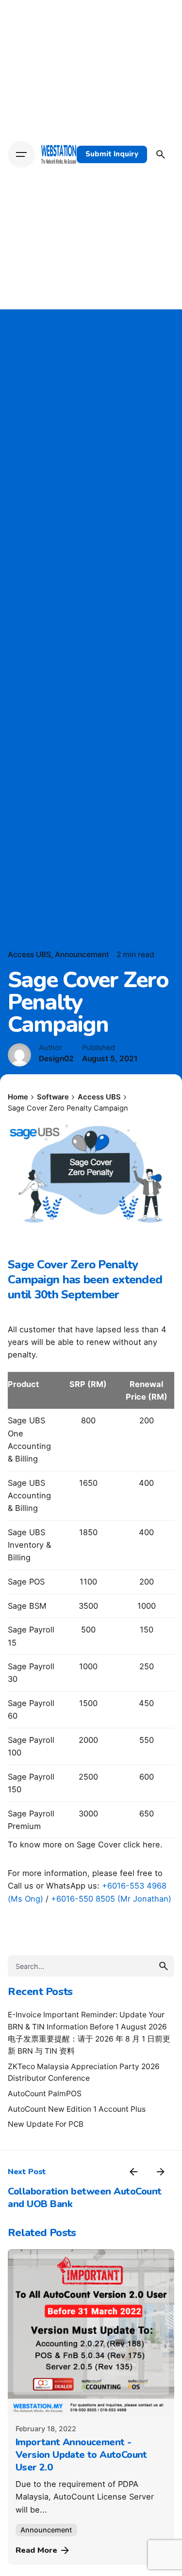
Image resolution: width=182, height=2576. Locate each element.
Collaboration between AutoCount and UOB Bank (85, 2198)
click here (142, 1844)
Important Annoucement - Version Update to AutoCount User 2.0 (81, 2455)
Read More (36, 2550)
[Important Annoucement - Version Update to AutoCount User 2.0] (91, 2332)
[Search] (161, 154)
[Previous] (133, 2172)
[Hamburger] (21, 154)
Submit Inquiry (112, 154)
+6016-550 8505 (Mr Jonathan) (111, 1899)
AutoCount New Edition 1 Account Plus (77, 2109)
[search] (164, 1966)
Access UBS (29, 954)
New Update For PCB (46, 2124)
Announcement (82, 954)
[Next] (161, 2172)
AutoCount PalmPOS (45, 2094)
